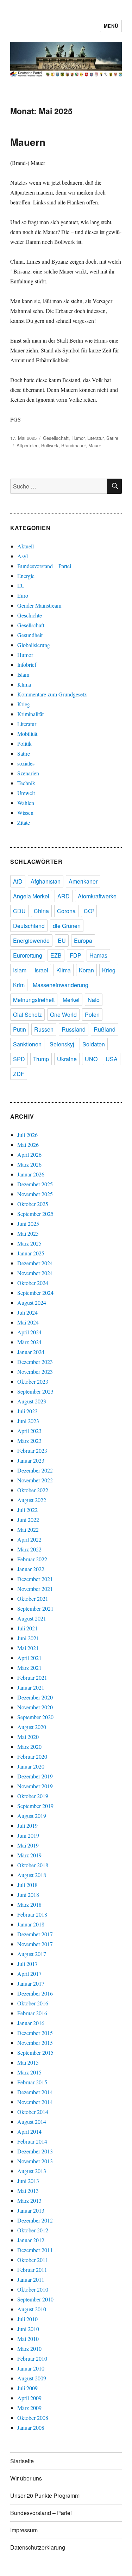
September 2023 (35, 1391)
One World (63, 1015)
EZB (56, 955)
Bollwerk (50, 445)
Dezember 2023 (35, 1362)
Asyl (23, 556)
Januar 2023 (31, 1460)
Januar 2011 (31, 2279)
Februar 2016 (32, 2013)
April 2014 (29, 2131)
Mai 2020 (28, 1737)
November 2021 (35, 1589)
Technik (26, 783)
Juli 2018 (27, 1885)
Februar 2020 (32, 1756)
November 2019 (35, 1786)
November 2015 (35, 2043)
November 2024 (35, 1273)
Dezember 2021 (35, 1579)
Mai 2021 (28, 1648)
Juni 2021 (28, 1638)
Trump (41, 1059)
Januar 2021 (31, 1687)
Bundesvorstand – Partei (44, 566)
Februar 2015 (32, 2082)
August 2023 (32, 1401)
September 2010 (35, 2299)
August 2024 (32, 1302)
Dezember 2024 (35, 1263)
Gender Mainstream (39, 605)
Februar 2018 (32, 1914)
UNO (91, 1059)
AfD (18, 881)
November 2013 (35, 2161)
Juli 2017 (27, 1964)
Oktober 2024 (33, 1283)
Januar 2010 (31, 2368)
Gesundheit (30, 635)
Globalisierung (34, 645)
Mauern (28, 142)
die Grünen (67, 926)
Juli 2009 (27, 2388)
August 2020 (32, 1727)
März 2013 (29, 2200)
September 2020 (35, 1717)
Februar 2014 (32, 2141)
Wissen (25, 813)
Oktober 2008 (33, 2418)
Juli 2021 (27, 1628)
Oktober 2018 (33, 1865)
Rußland (105, 1029)
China (41, 911)
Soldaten (94, 1044)
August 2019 (32, 1816)
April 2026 (29, 1154)
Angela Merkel (31, 896)
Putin (20, 1029)
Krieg (24, 704)
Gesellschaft (56, 438)
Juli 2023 (27, 1411)
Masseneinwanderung (61, 985)
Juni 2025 (28, 1224)
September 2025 (35, 1214)
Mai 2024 (28, 1322)
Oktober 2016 (33, 2003)
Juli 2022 (27, 1510)
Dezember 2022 (35, 1470)
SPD (19, 1059)
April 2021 (29, 1658)
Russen (44, 1029)
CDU (19, 911)
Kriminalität (30, 714)
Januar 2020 (31, 1766)
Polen (92, 1015)
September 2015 (35, 2052)
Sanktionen (27, 1044)
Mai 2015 (28, 2062)
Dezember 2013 (35, 2151)
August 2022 (32, 1500)
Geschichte (30, 615)
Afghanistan (46, 881)
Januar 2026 (31, 1174)
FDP (76, 955)
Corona (66, 911)
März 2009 (29, 2408)
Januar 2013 (31, 2210)
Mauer (95, 445)
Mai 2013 (28, 2191)
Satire (112, 438)
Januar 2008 (31, 2427)
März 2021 (29, 1668)
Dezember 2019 (35, 1776)
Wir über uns (26, 2478)
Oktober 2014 (33, 2112)
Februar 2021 (32, 1677)
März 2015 (29, 2072)
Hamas (98, 955)
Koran (86, 970)
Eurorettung (28, 955)
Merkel (71, 1000)
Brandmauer (73, 445)
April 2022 (29, 1539)
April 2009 (29, 2398)
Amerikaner (83, 881)
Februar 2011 (32, 2270)
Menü (111, 26)
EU (21, 586)
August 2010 (32, 2309)
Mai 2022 (28, 1529)
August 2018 (32, 1875)
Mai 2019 (28, 1845)
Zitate (24, 822)
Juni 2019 (28, 1835)
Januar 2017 (31, 1983)
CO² (89, 911)
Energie (26, 576)
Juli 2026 (27, 1135)
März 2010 (29, 2348)
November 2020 (35, 1707)
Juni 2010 (28, 2329)
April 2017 (29, 1974)
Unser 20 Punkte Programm (45, 2495)
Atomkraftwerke (97, 896)
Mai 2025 (28, 1233)
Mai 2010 (28, 2339)
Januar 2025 (31, 1253)
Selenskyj (62, 1044)
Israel (41, 970)
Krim (19, 985)
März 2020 (29, 1747)
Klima (24, 684)
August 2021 (32, 1618)
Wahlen (26, 803)
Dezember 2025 (35, 1184)
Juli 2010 (27, 2319)
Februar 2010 (32, 2358)
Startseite (22, 2461)
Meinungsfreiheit (34, 1000)
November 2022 (35, 1480)
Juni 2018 (28, 1895)
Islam (23, 674)
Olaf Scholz (27, 1015)
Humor (78, 438)
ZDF (19, 1074)
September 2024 (35, 1293)
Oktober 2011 (33, 2260)
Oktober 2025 (33, 1204)
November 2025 (35, 1194)
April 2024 (29, 1332)
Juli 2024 (27, 1312)
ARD (64, 896)
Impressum (24, 2530)
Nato (94, 1000)
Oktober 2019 (33, 1796)
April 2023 (29, 1431)
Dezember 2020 (35, 1697)
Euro (23, 595)
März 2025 (29, 1243)
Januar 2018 (31, 1924)
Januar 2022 (31, 1569)
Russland (74, 1029)
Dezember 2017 (35, 1934)
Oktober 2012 (33, 2230)
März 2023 (29, 1441)
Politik (24, 743)
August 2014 (32, 2122)
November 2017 (35, 1944)
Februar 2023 (32, 1450)
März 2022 (29, 1549)
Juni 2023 (28, 1421)
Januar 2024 (31, 1352)
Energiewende (31, 940)
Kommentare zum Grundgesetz (52, 694)
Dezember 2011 (35, 2250)
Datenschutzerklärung (38, 2547)
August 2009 (32, 2378)
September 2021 (35, 1608)
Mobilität (27, 734)
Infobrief (27, 665)
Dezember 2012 (35, 2220)
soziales (26, 763)
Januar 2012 (31, 2240)
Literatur (95, 438)
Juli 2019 (27, 1825)
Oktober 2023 (33, 1381)
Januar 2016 (31, 2023)
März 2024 (29, 1342)
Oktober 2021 (33, 1599)
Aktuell (26, 546)
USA (112, 1059)
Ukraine (67, 1059)
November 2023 (35, 1372)
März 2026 (29, 1164)
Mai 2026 (28, 1145)
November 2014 (35, 2102)
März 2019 (29, 1855)
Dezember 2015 (35, 2033)
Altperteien (27, 445)
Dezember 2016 (35, 1993)
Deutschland (29, 926)
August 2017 (32, 1954)
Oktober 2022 (33, 1490)
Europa (83, 940)
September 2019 (35, 1806)
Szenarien (28, 773)
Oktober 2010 (33, 2289)
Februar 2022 (32, 1559)
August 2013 (32, 2171)
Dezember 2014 (35, 2092)
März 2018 (29, 1904)
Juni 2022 (28, 1520)
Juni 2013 (28, 2181)
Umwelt (26, 793)
